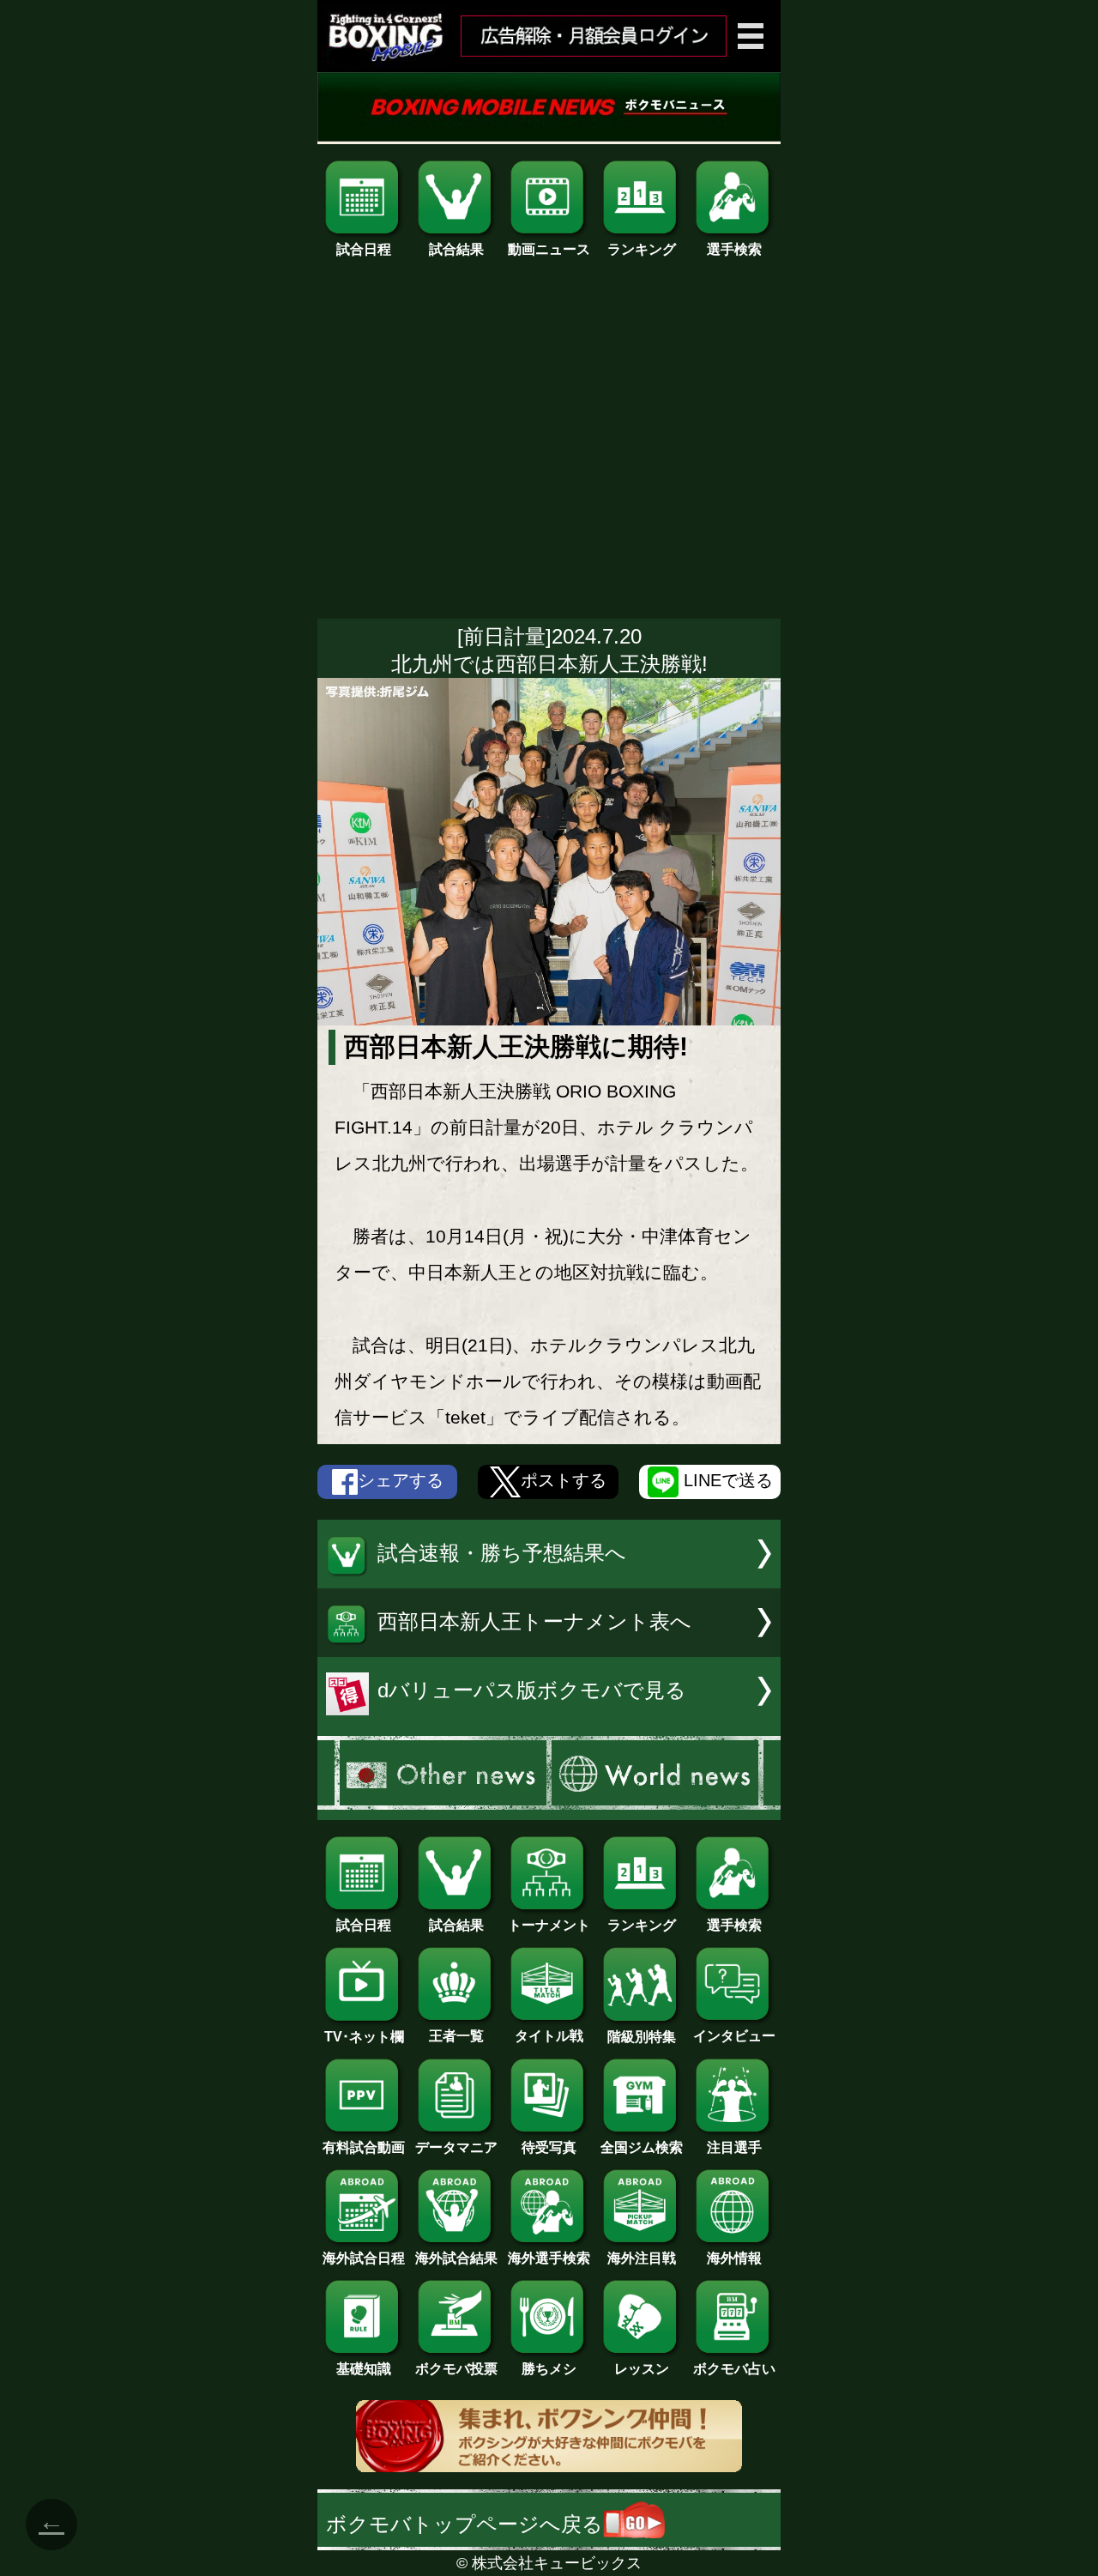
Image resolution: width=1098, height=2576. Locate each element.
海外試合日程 (364, 2258)
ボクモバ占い (734, 2369)
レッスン (642, 2369)
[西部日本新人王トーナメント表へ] (549, 1650)
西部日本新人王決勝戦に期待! (516, 1046)
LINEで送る (726, 1481)
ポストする (564, 1481)
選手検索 (734, 249)
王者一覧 (456, 2036)
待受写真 (549, 2147)
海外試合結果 (456, 2258)
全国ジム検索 (642, 2147)
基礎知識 (364, 2369)
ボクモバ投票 (456, 2369)
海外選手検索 (549, 2258)
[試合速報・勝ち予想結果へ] (549, 1581)
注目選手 (734, 2147)
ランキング (642, 249)
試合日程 (364, 249)
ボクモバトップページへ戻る (465, 2524)
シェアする (401, 1481)
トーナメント (549, 1925)
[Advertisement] (549, 447)
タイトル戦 (549, 2036)
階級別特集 (642, 2037)
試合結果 (456, 249)
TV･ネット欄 (364, 2037)
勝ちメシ (549, 2369)
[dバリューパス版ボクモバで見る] (549, 1718)
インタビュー (734, 2036)
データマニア (456, 2147)
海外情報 (734, 2258)
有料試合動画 (364, 2147)
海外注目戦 (642, 2258)
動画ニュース (549, 249)
